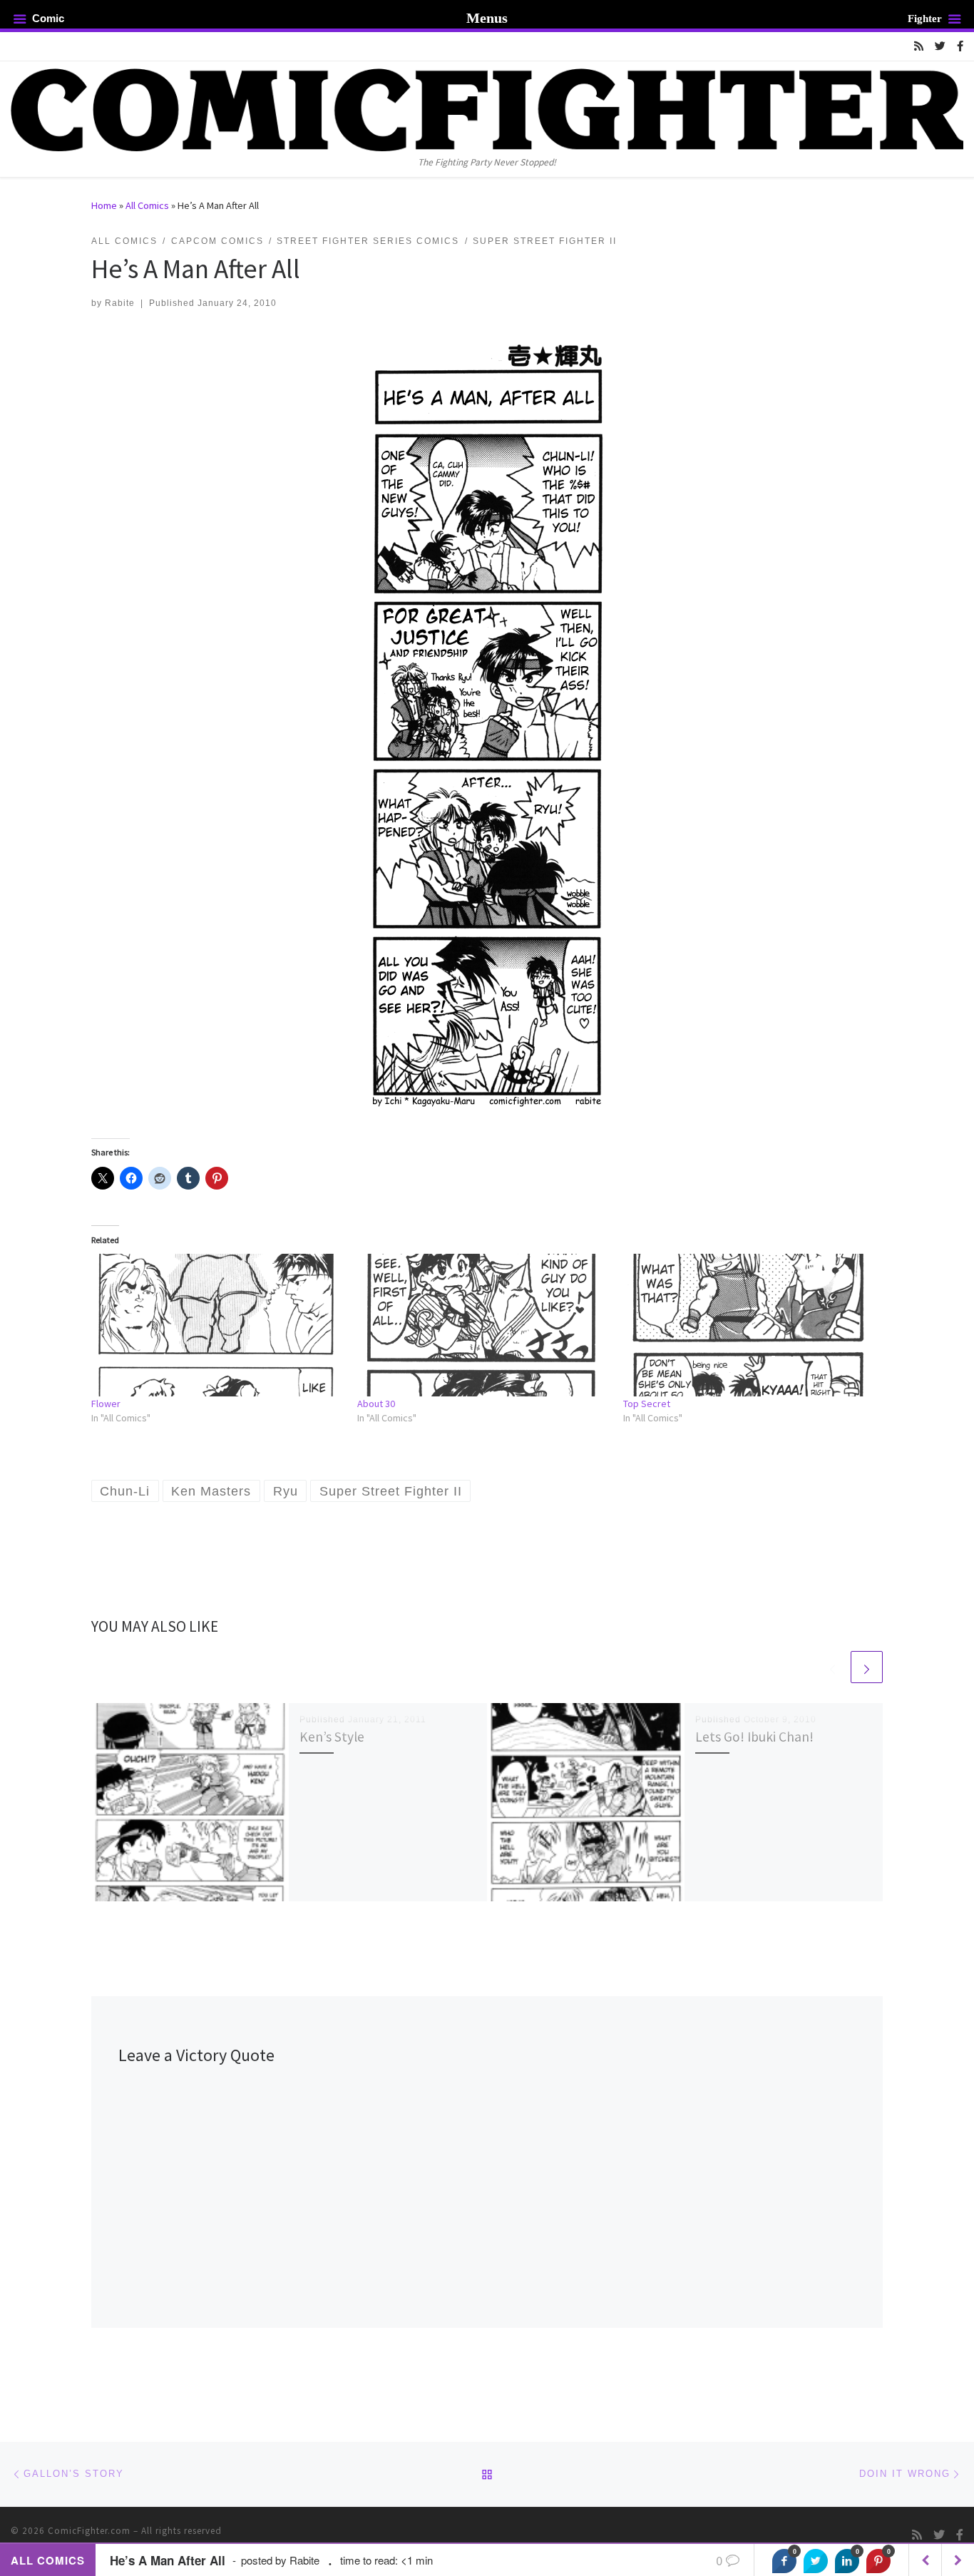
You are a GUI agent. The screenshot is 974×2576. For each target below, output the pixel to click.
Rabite (120, 303)
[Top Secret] (749, 1325)
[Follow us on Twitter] (940, 46)
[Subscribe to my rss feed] (919, 46)
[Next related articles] (867, 1667)
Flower (106, 1404)
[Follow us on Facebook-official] (960, 46)
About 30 (376, 1404)
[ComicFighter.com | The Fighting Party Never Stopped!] (487, 108)
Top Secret (647, 1404)
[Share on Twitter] (816, 2561)
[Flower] (217, 1325)
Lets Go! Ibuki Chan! (754, 1737)
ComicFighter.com (89, 2531)
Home (104, 205)
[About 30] (483, 1325)
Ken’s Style (332, 1737)
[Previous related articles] (832, 1667)
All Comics (147, 205)
